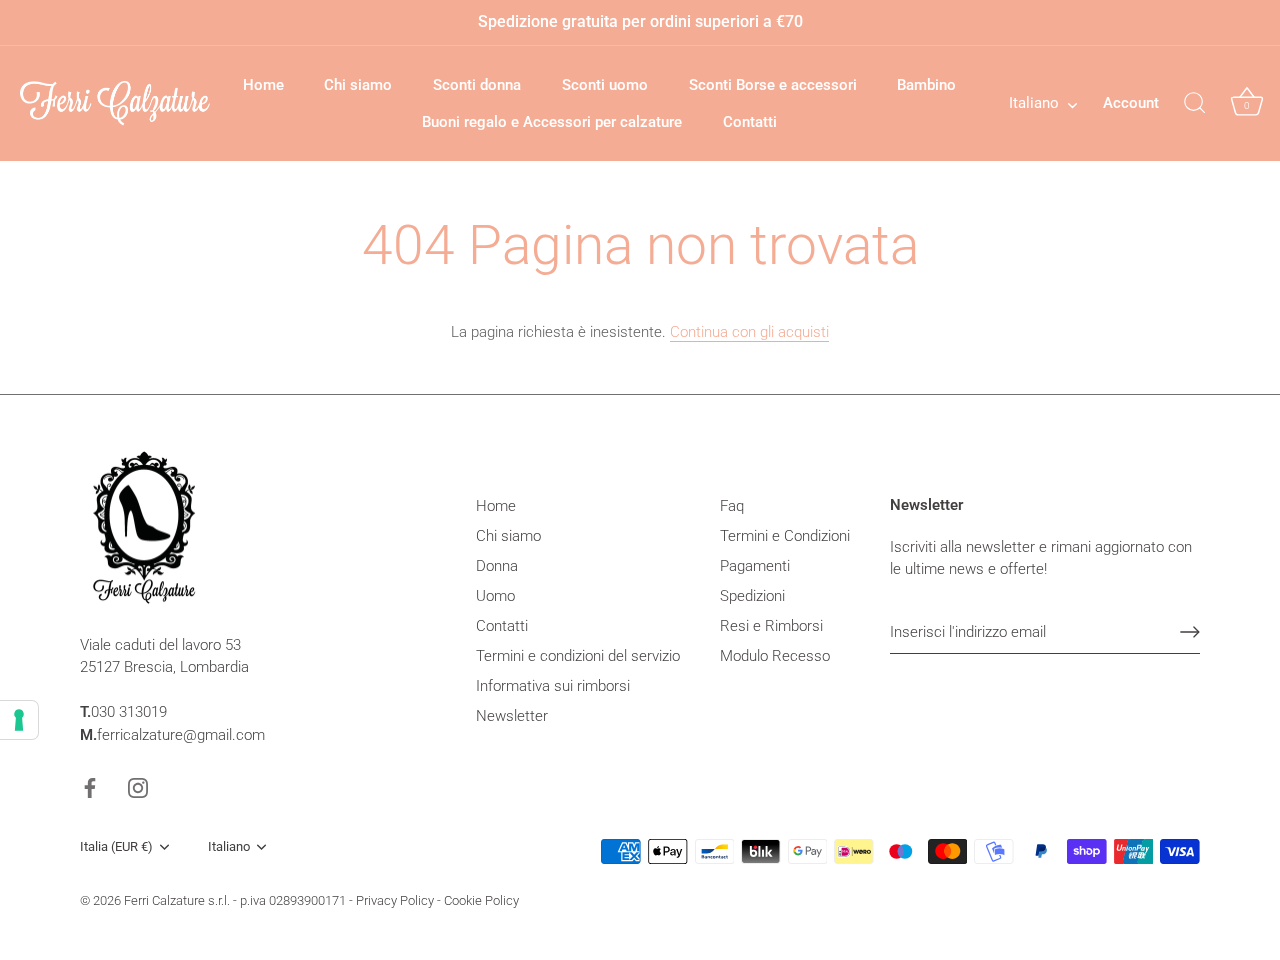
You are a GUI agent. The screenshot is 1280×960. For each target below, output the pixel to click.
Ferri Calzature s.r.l (175, 900)
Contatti (750, 122)
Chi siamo (358, 85)
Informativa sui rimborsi (553, 686)
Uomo (495, 596)
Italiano (1034, 103)
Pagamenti (755, 566)
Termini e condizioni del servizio (578, 656)
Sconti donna (477, 85)
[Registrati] (1190, 632)
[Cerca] (1195, 104)
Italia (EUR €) (116, 846)
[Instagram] (138, 787)
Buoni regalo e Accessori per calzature (552, 122)
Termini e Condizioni (785, 536)
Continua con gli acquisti (749, 332)
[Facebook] (90, 787)
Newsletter (512, 716)
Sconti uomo (605, 85)
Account (1131, 103)
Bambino (926, 85)
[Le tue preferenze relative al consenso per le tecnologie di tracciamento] (19, 720)
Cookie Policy (481, 900)
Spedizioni (752, 596)
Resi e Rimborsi (771, 626)
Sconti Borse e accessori (773, 85)
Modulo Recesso (775, 656)
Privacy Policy (395, 900)
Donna (497, 566)
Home (263, 85)
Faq (732, 506)
